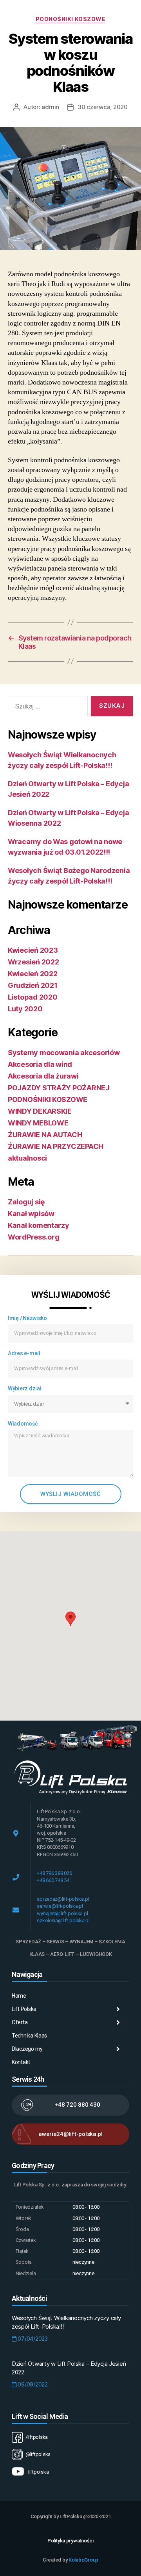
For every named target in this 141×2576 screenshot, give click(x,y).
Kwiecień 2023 (33, 950)
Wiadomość (23, 1424)
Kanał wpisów (31, 1214)
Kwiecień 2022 (33, 974)
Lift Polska (24, 2009)
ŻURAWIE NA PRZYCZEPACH (56, 1146)
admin (50, 107)
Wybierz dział (25, 1388)
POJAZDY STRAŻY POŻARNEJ (59, 1088)
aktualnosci (27, 1158)
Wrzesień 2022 (33, 962)
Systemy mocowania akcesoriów (64, 1053)
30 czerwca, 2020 (103, 107)
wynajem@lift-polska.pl (62, 1913)
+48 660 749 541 (54, 1880)
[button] (70, 1619)
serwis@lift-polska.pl (60, 1906)
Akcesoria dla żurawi (43, 1076)
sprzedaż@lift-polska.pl (63, 1899)
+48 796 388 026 (54, 1873)
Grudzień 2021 (33, 985)
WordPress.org (34, 1237)
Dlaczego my (27, 2049)
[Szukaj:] (46, 708)
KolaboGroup (83, 2560)
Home (19, 1996)
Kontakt (21, 2062)
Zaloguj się (26, 1202)
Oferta (20, 2022)
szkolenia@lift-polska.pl (63, 1920)
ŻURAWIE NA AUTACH (45, 1135)
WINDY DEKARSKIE (40, 1111)
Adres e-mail (24, 1353)
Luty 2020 (25, 1009)
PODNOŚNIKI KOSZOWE (70, 19)
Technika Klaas (29, 2036)
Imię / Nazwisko (27, 1318)
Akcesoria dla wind (40, 1064)
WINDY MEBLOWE (38, 1123)
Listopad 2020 (33, 997)
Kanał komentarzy (39, 1225)
